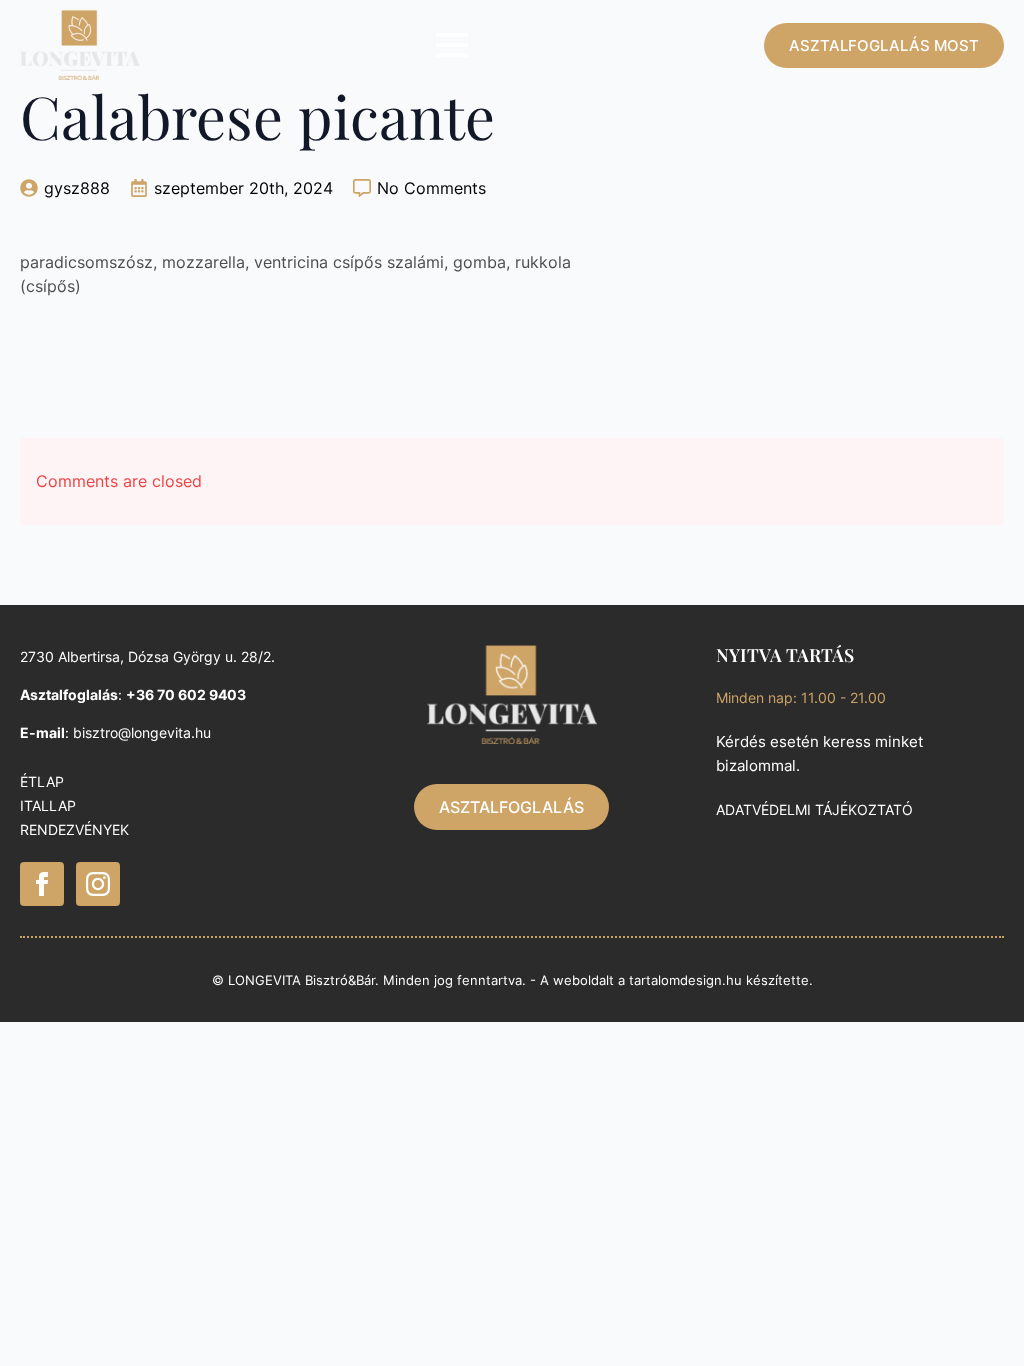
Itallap (48, 805)
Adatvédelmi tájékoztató (814, 809)
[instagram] (98, 884)
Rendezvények (74, 829)
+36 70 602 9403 (186, 694)
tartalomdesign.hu (685, 980)
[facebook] (42, 884)
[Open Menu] (452, 45)
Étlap (42, 781)
